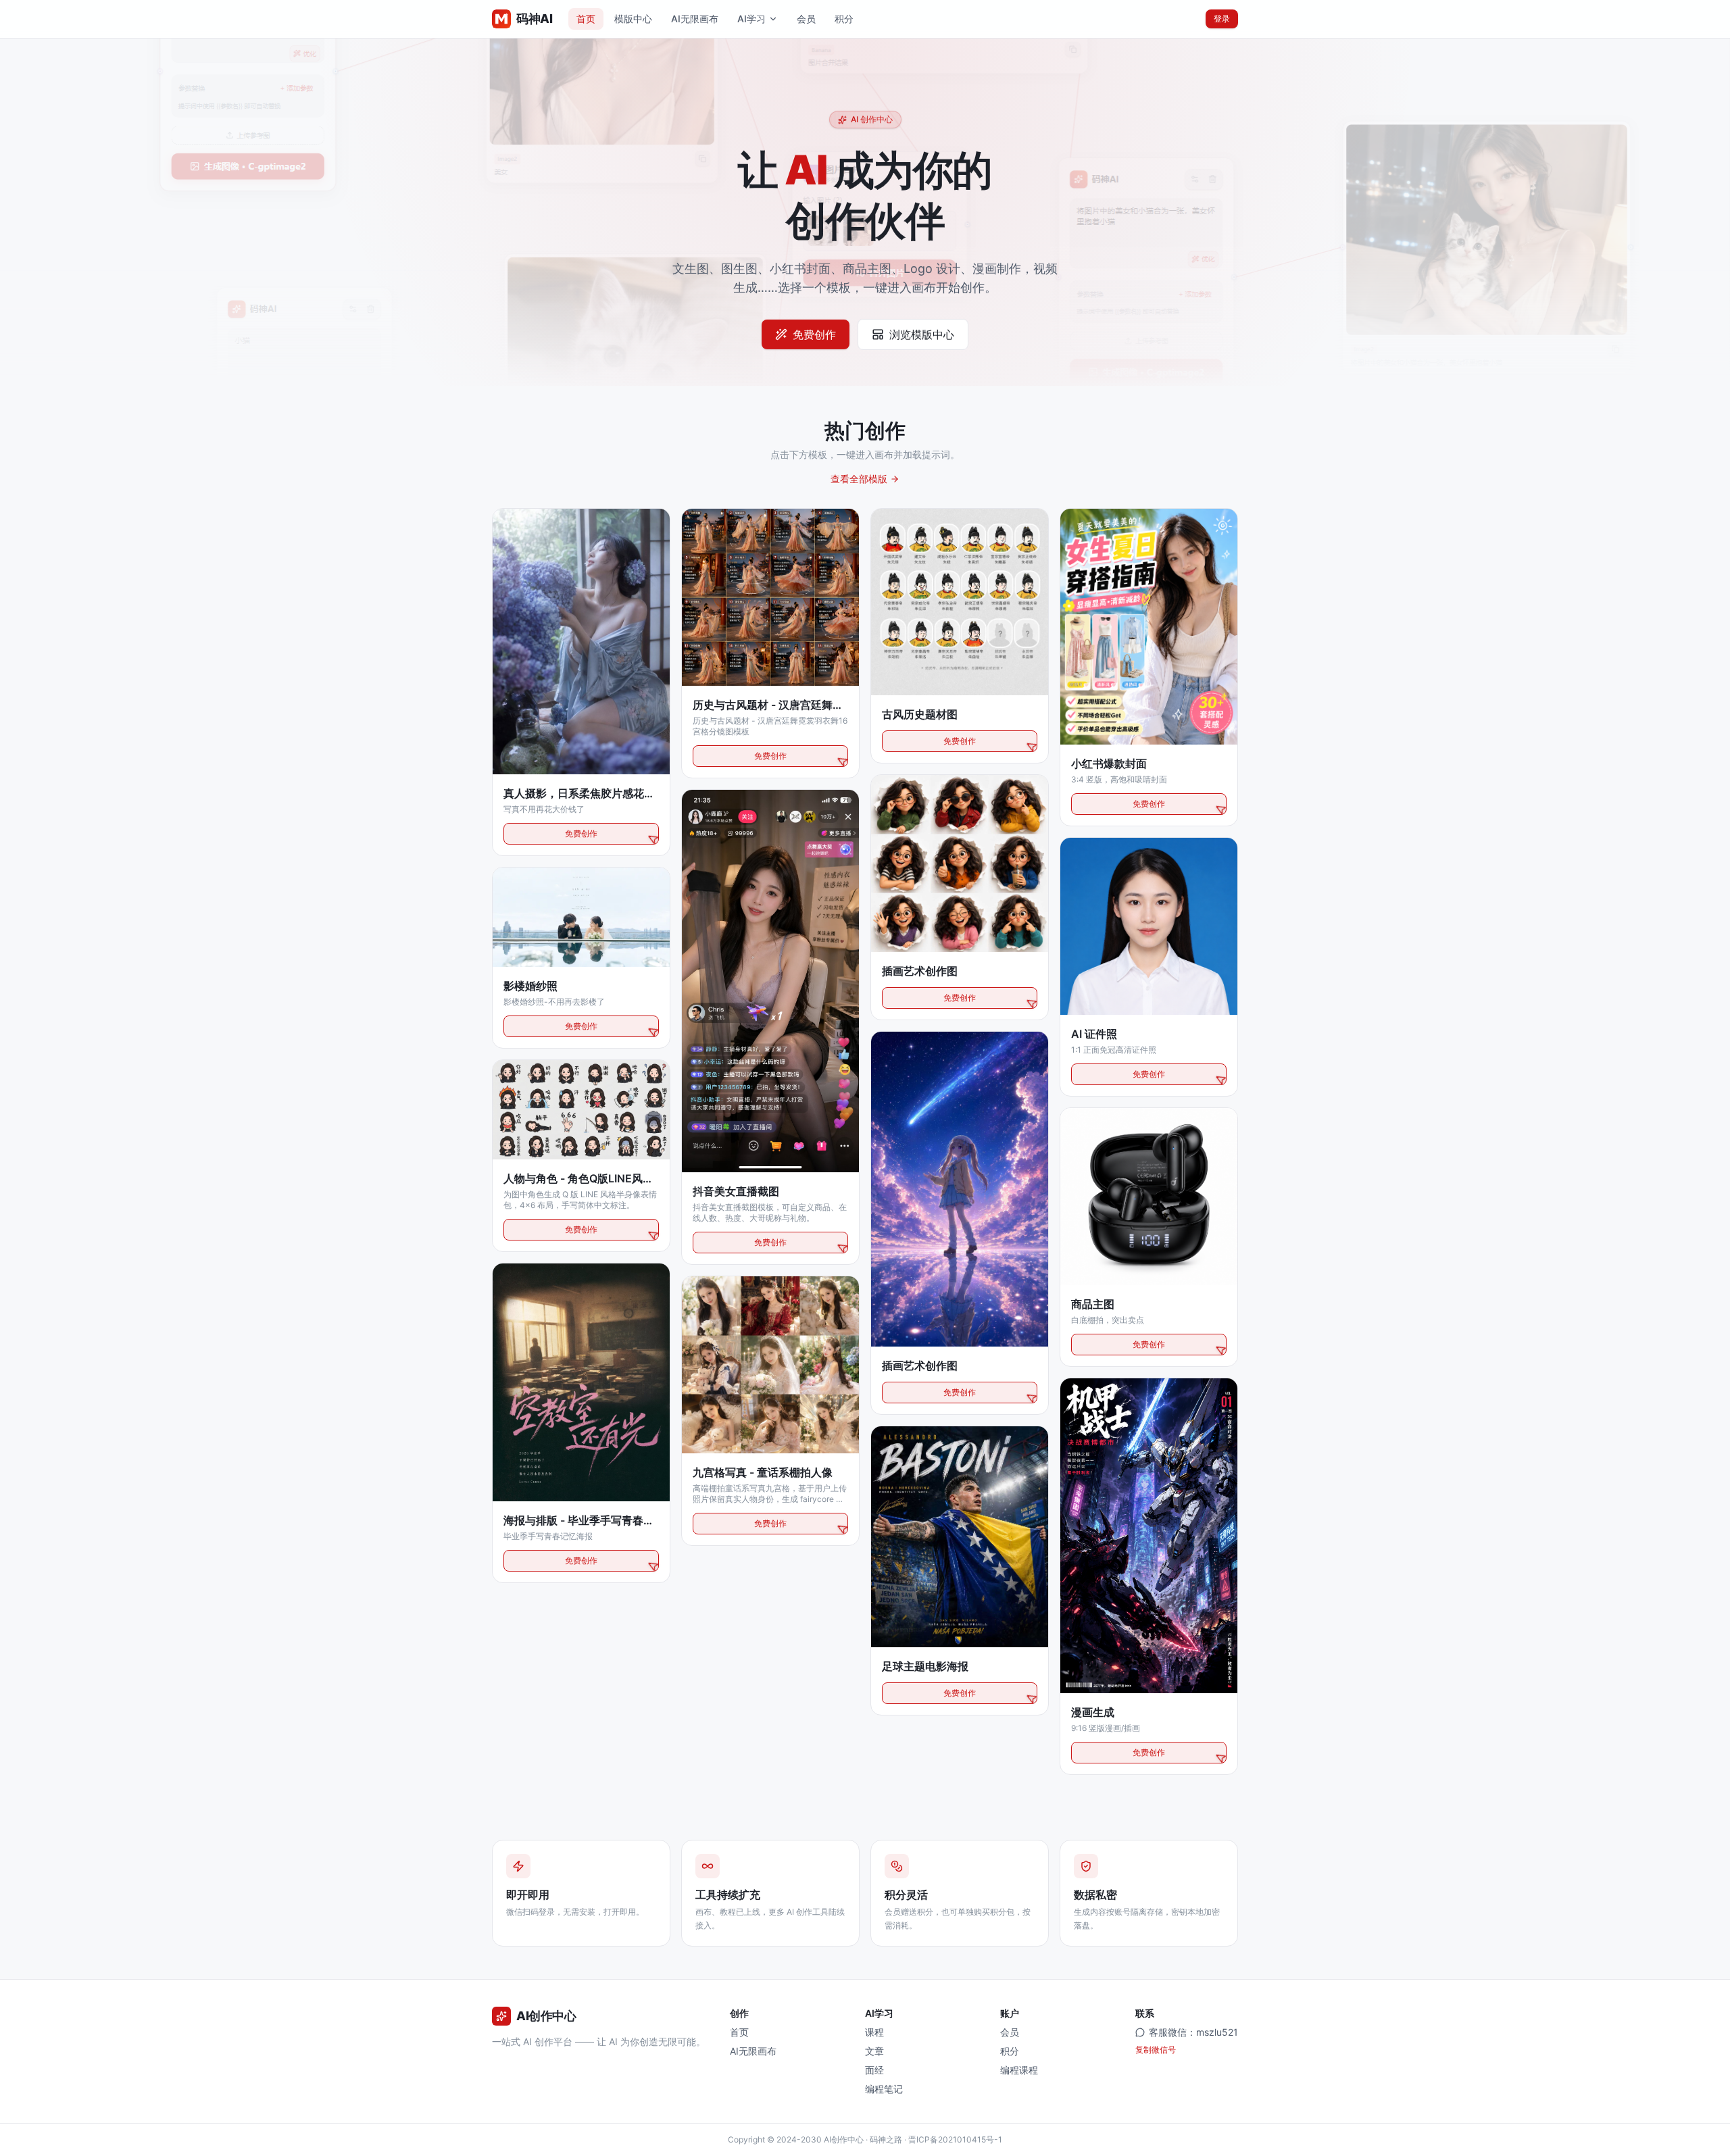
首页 (586, 19)
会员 (806, 19)
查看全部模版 (859, 479)
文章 (874, 2051)
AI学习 (751, 19)
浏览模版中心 (922, 334)
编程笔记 (884, 2089)
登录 (1222, 19)
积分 (844, 19)
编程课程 (1019, 2070)
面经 (874, 2070)
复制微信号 (1156, 2050)
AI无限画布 (695, 19)
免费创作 (814, 334)
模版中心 (633, 19)
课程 (874, 2032)
